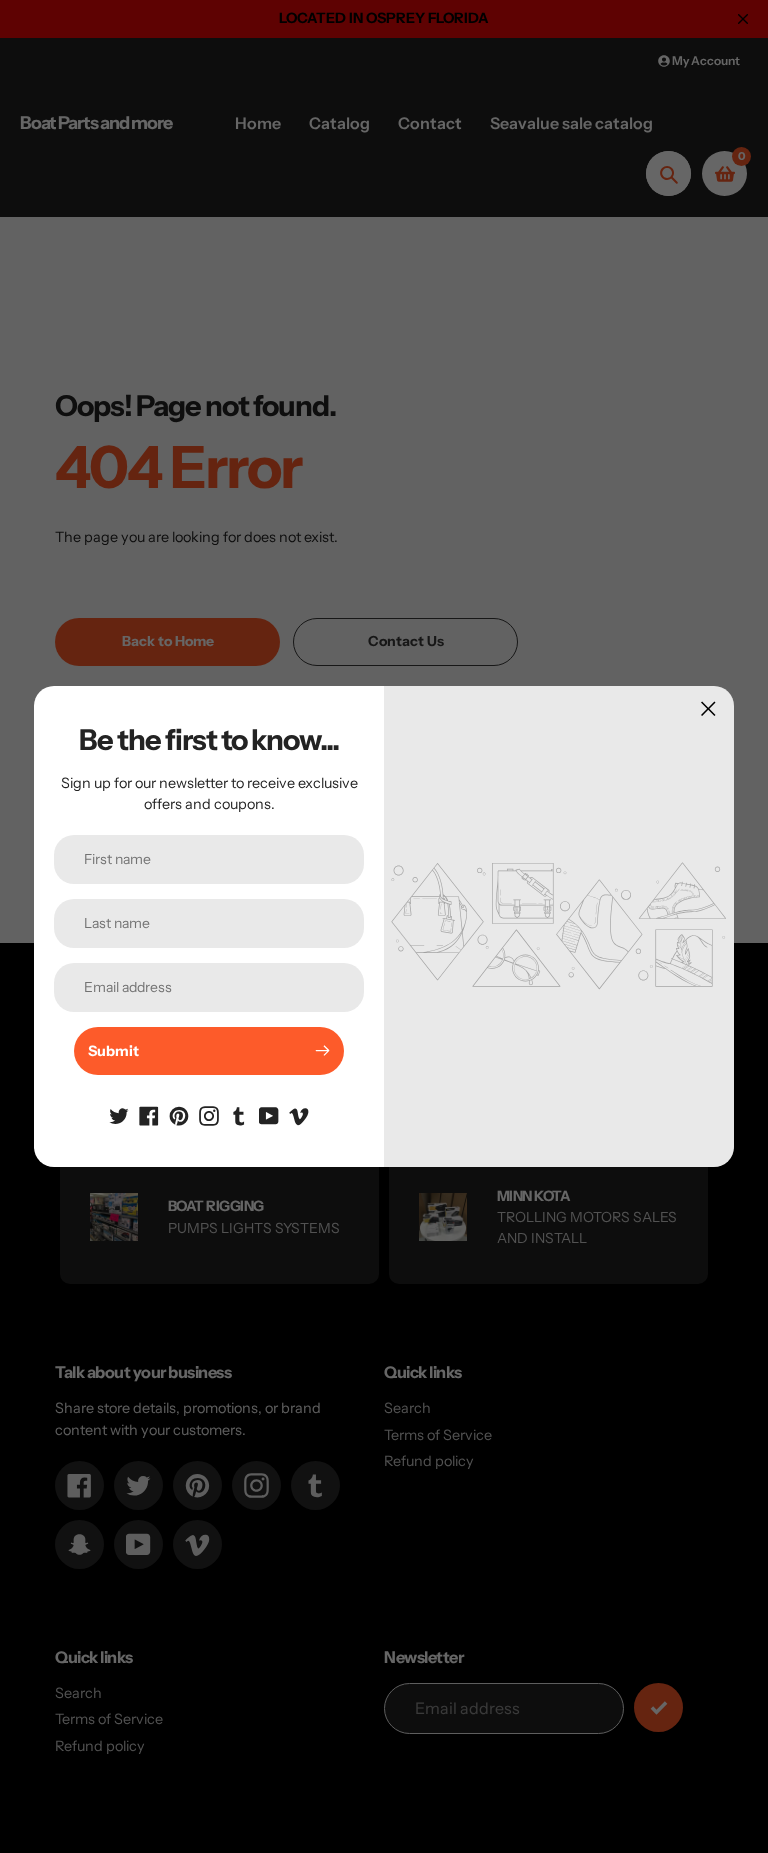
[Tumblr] (239, 1115)
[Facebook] (149, 1115)
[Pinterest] (179, 1115)
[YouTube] (269, 1115)
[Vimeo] (299, 1115)
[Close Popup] (708, 708)
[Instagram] (209, 1115)
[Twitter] (119, 1115)
